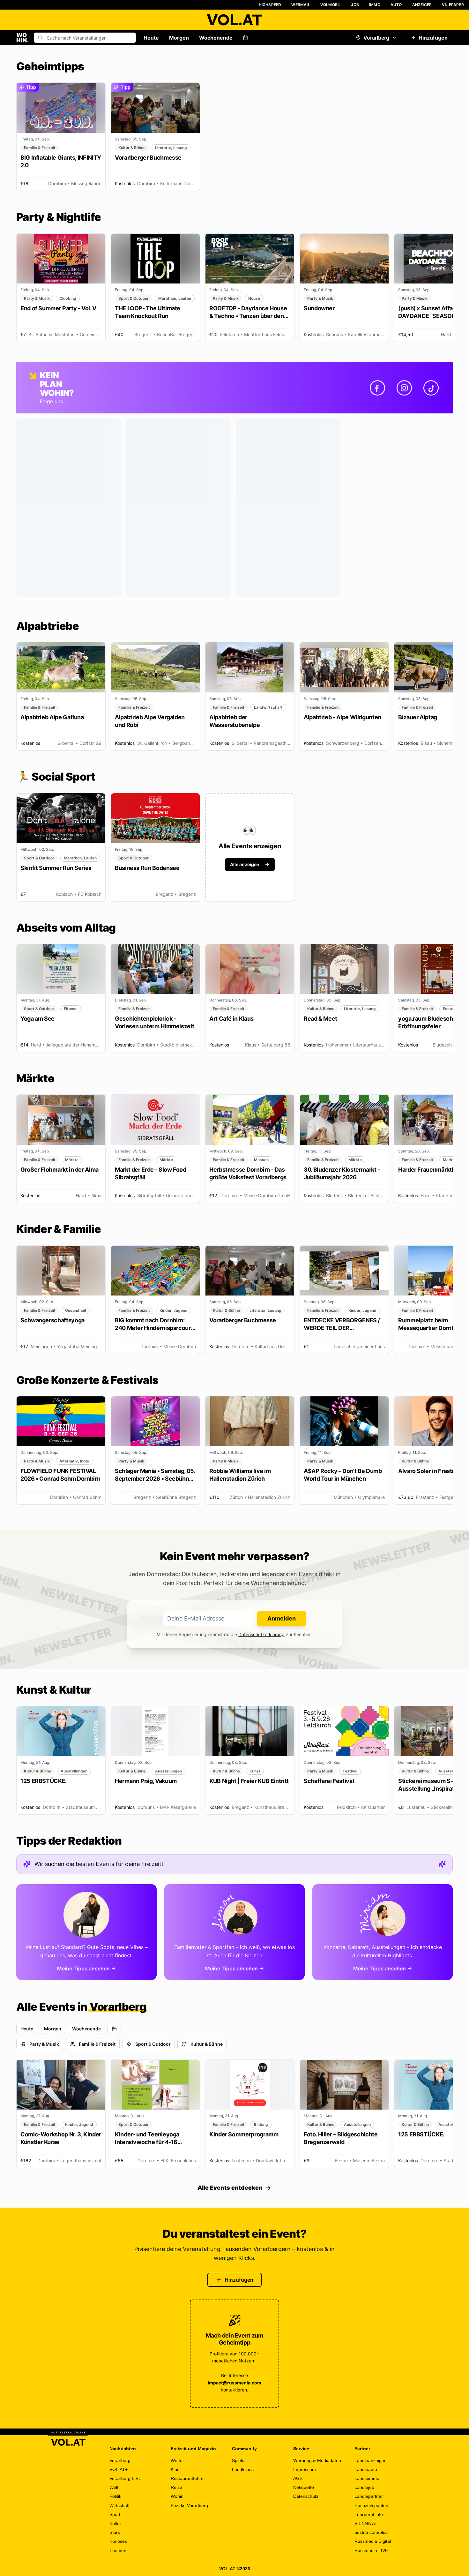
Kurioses (118, 2541)
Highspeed (270, 5)
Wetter (177, 2460)
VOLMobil (331, 5)
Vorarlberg (376, 38)
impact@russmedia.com (234, 2383)
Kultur (115, 2523)
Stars (115, 2532)
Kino (175, 2469)
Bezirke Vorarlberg (189, 2505)
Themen (118, 2550)
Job (355, 5)
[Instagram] (404, 388)
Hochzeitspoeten (371, 2505)
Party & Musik (44, 2044)
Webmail (301, 5)
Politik (115, 2496)
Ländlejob (364, 2487)
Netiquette (304, 2487)
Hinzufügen (433, 38)
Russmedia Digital (373, 2541)
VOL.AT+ (119, 2469)
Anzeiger (422, 5)
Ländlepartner (369, 2496)
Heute (151, 38)
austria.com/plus (371, 2532)
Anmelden (282, 1618)
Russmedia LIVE (371, 2550)
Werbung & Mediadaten (317, 2460)
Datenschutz (306, 2496)
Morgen (179, 38)
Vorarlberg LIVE (125, 2478)
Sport (115, 2514)
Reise (176, 2487)
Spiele (238, 2460)
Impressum (305, 2469)
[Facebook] (377, 388)
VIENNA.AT (366, 2523)
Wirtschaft (119, 2505)
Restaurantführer (188, 2478)
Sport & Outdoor (153, 2044)
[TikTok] (431, 388)
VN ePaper (453, 5)
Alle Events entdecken (230, 2188)
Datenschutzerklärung (261, 1634)
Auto (396, 5)
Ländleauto (366, 2469)
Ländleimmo (367, 2478)
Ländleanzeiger (370, 2460)
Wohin (177, 2496)
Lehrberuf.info (369, 2514)
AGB (298, 2478)
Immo (375, 5)
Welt (114, 2487)
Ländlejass (243, 2469)
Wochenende (216, 38)
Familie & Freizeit (97, 2044)
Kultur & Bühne (207, 2044)
